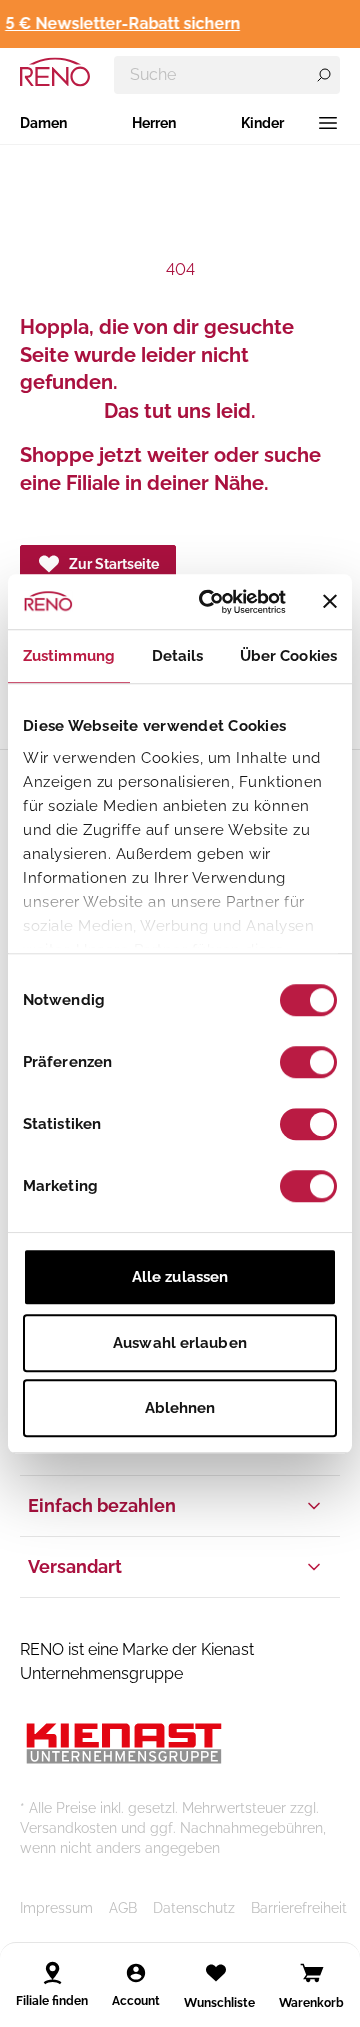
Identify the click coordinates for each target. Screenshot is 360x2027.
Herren (154, 123)
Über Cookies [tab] (288, 656)
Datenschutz (194, 1908)
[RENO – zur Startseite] (55, 72)
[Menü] (328, 123)
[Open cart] (312, 1973)
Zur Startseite (114, 564)
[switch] (308, 1062)
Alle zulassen (180, 1277)
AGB (123, 1908)
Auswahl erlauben (180, 1343)
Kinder (262, 123)
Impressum (56, 1908)
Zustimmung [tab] (69, 656)
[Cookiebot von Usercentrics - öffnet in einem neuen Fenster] (211, 602)
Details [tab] (178, 656)
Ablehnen (180, 1408)
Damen (43, 123)
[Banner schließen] (330, 602)
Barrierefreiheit (299, 1908)
